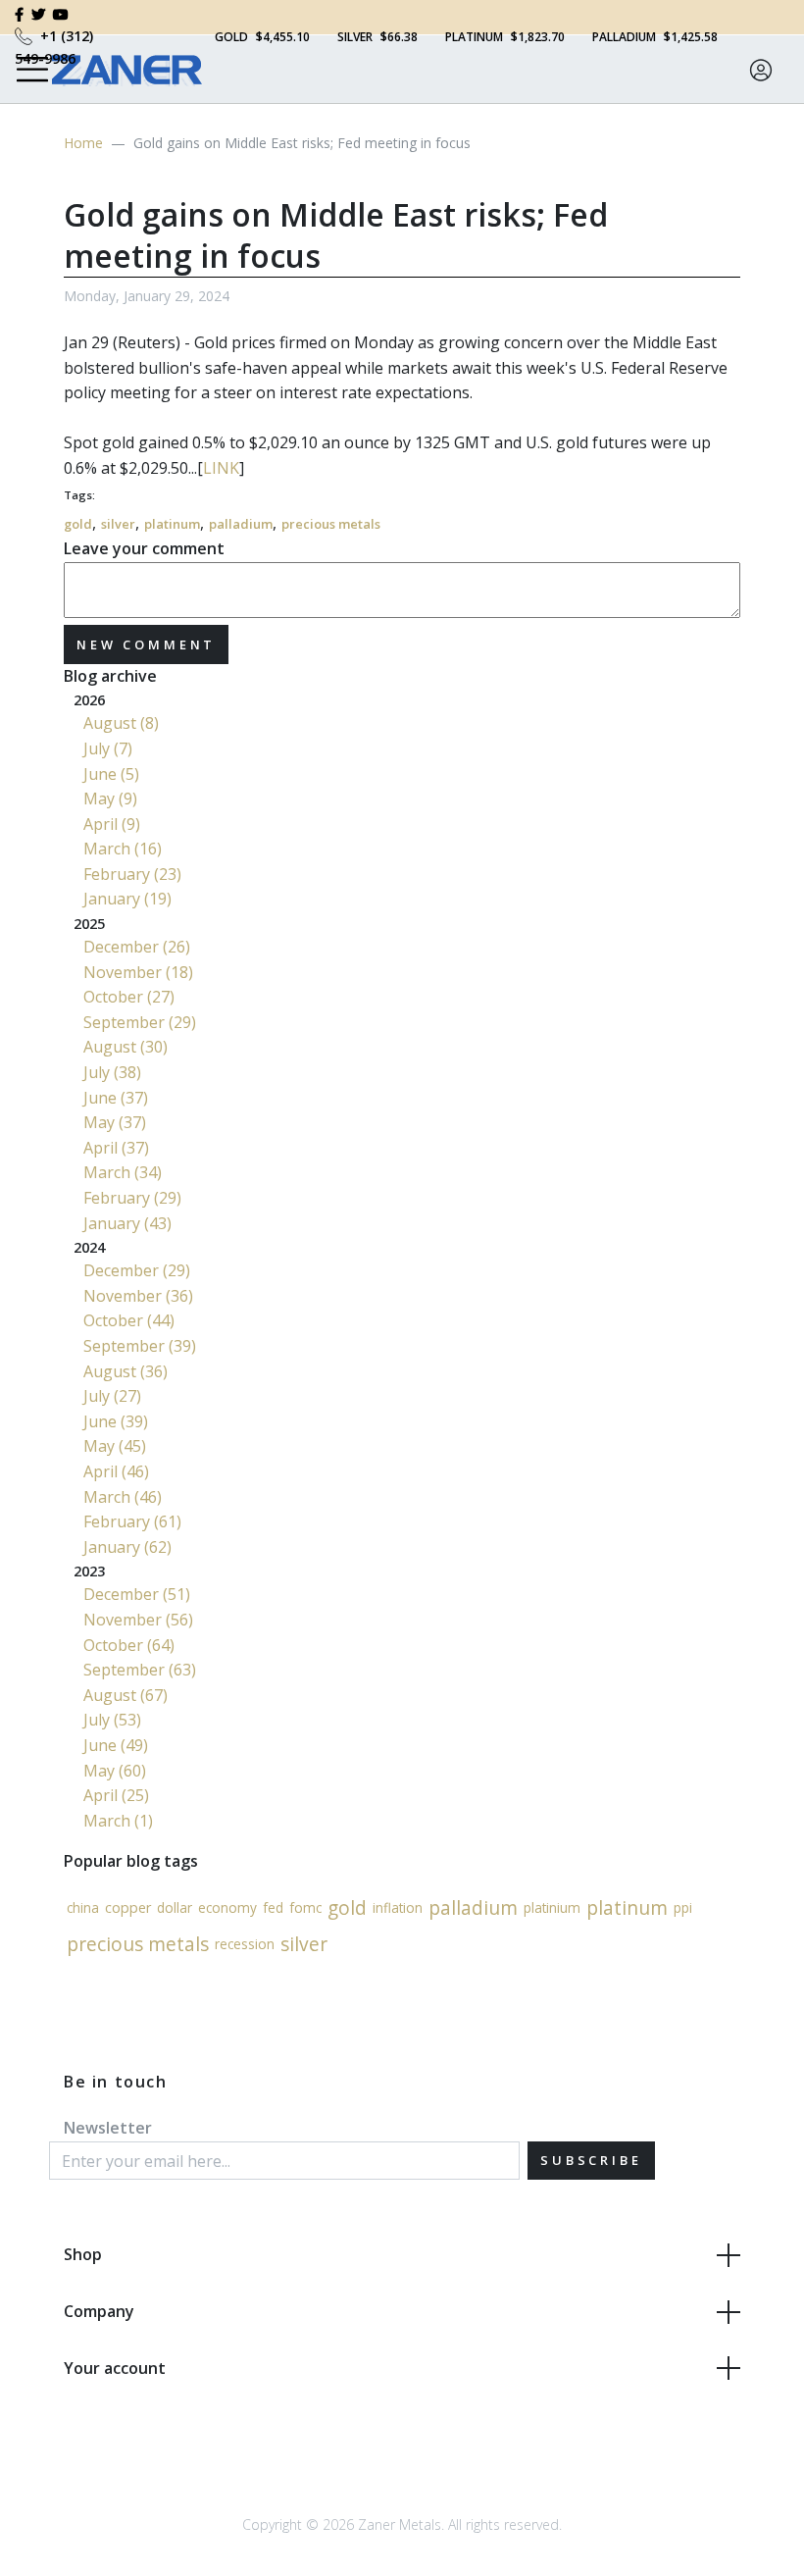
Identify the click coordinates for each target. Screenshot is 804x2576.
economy (227, 1907)
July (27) (112, 1396)
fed (273, 1907)
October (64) (129, 1645)
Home (83, 143)
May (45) (115, 1446)
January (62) (127, 1547)
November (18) (138, 972)
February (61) (132, 1521)
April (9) (112, 824)
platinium (552, 1907)
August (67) (126, 1695)
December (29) (137, 1270)
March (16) (123, 849)
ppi (683, 1907)
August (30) (126, 1047)
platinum (172, 524)
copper (128, 1907)
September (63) (140, 1670)
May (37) (115, 1122)
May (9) (110, 799)
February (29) (132, 1198)
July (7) (108, 748)
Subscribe (591, 2160)
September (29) (140, 1022)
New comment (146, 644)
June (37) (116, 1098)
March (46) (123, 1497)
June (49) (116, 1745)
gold (78, 524)
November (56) (138, 1620)
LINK (221, 468)
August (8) (121, 723)
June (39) (116, 1421)
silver (118, 524)
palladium (241, 524)
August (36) (126, 1371)
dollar (175, 1907)
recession (245, 1944)
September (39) (140, 1346)
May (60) (115, 1771)
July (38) (112, 1072)
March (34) (123, 1172)
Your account (115, 2368)
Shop (83, 2254)
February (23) (132, 874)
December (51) (137, 1594)
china (83, 1907)
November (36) (138, 1296)
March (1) (118, 1821)
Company (99, 2311)
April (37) (116, 1148)
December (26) (137, 947)
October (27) (129, 997)
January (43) (127, 1223)
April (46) (116, 1471)
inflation (398, 1907)
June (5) (111, 774)
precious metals (331, 524)
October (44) (129, 1320)
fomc (305, 1907)
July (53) (112, 1720)
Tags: (79, 495)
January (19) (127, 899)
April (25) (116, 1795)
